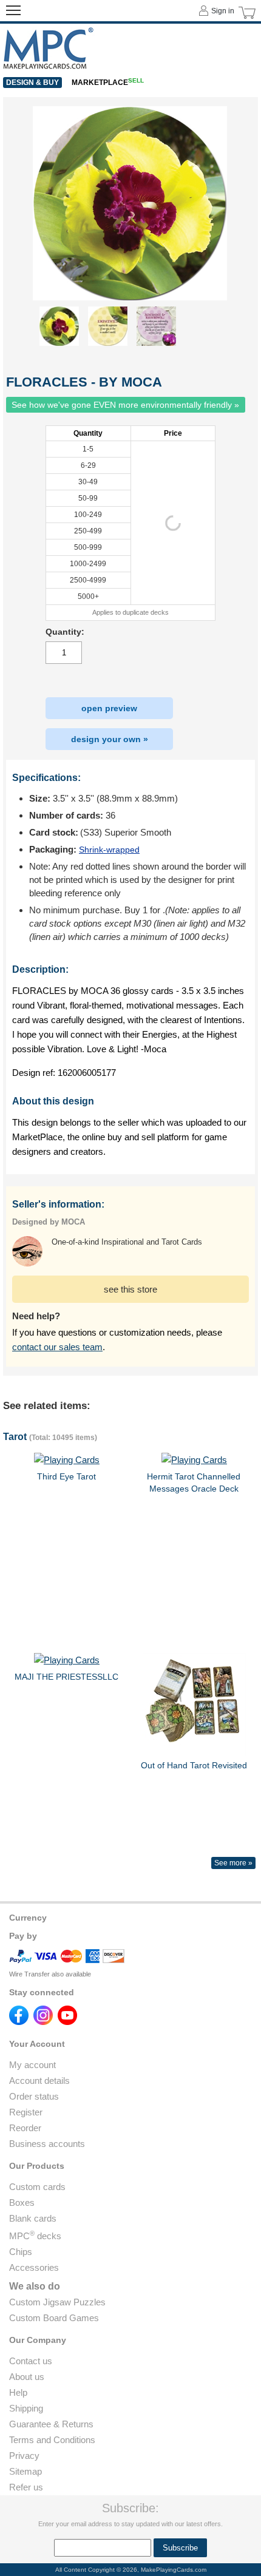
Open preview (109, 708)
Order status (34, 2096)
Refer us (26, 2487)
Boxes (22, 2202)
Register (26, 2112)
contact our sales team (57, 1347)
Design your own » (110, 739)
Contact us (31, 2361)
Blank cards (33, 2218)
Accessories (34, 2267)
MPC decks (35, 2236)
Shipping (26, 2408)
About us (27, 2377)
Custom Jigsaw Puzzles (57, 2302)
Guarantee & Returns (51, 2424)
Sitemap (25, 2471)
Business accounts (47, 2144)
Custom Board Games (54, 2318)
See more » (233, 1863)
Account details (39, 2081)
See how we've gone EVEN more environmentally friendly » (125, 405)
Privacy (24, 2456)
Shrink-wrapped (109, 850)
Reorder (25, 2128)
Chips (21, 2252)
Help (18, 2392)
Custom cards (37, 2187)
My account (32, 2065)
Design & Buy (32, 83)
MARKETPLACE (108, 83)
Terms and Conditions (52, 2440)
